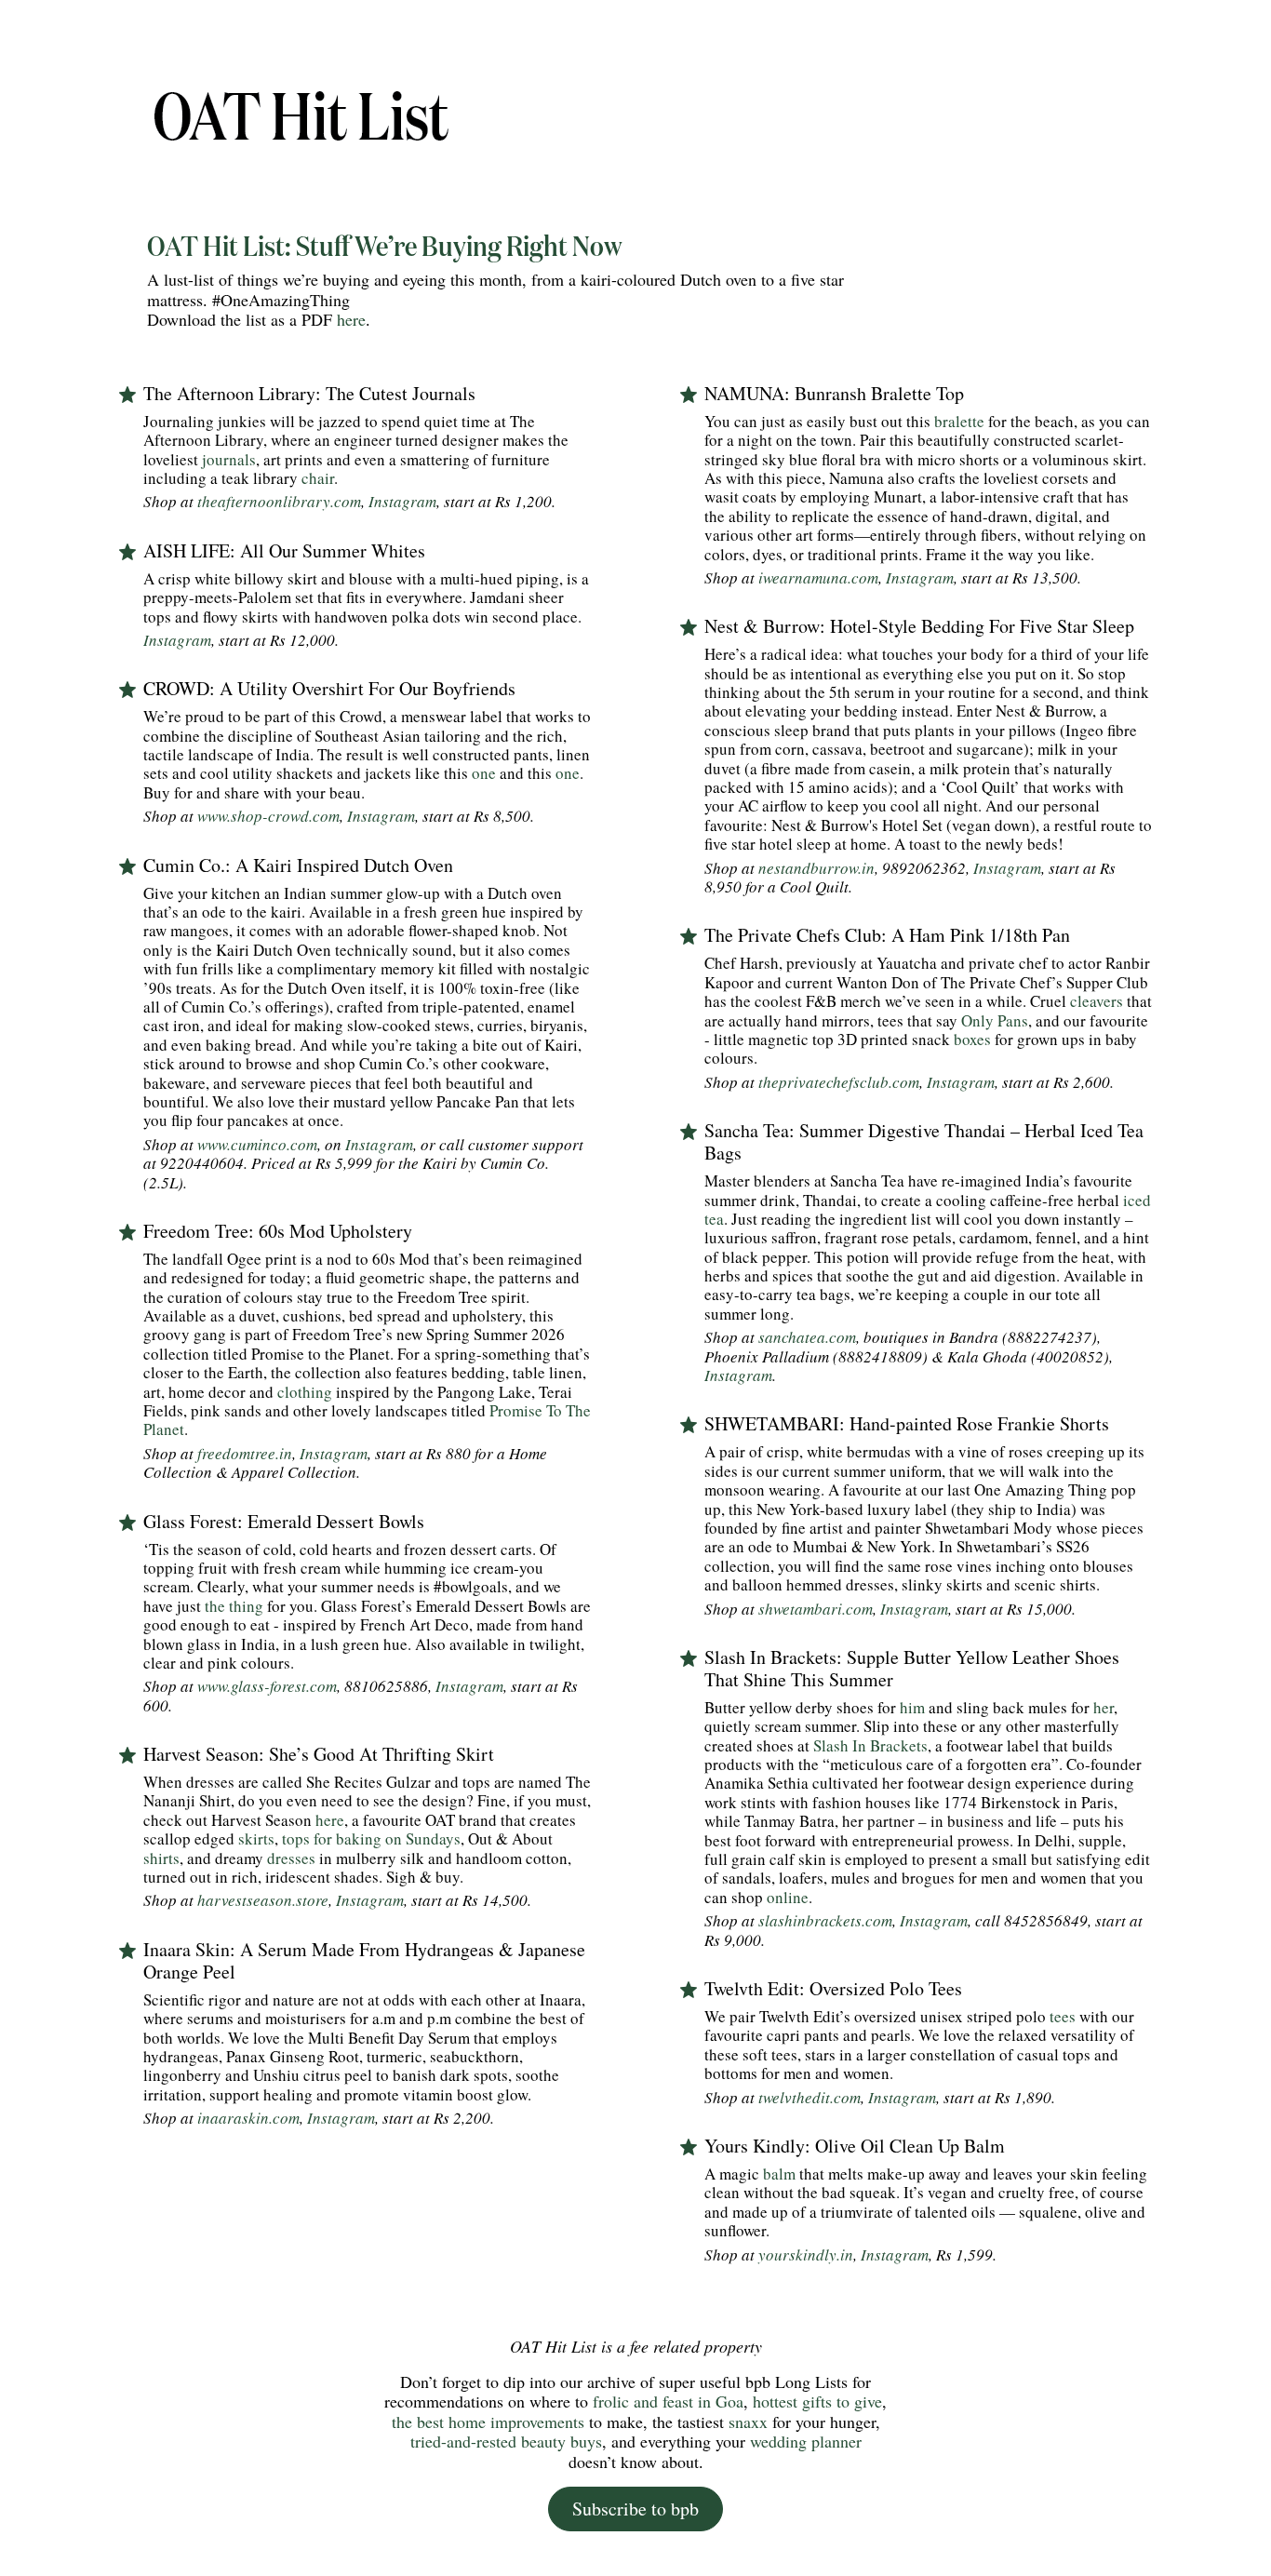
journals (229, 459)
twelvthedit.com (809, 2097)
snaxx (746, 2422)
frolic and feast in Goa (666, 2401)
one (484, 773)
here (351, 319)
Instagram (402, 501)
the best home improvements (488, 2422)
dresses (291, 1858)
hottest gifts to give (817, 2401)
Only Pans (995, 1020)
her (1104, 1707)
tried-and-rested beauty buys (506, 2441)
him (912, 1707)
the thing (234, 1606)
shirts (161, 1858)
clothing (305, 1392)
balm (779, 2173)
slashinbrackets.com (825, 1920)
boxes (972, 1039)
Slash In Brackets (870, 1745)
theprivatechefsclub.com (839, 1082)
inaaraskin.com (248, 2118)
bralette (959, 421)
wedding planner (803, 2441)
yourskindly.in (806, 2254)
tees (1063, 2016)
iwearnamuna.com (818, 577)
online (788, 1897)
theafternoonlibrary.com (279, 501)
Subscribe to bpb (635, 2509)
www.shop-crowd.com (268, 816)
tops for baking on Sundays (371, 1838)
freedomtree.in (245, 1453)
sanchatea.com (805, 1337)
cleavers (1097, 1001)
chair (318, 478)
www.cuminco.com (255, 1144)
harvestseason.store (263, 1900)
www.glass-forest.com (265, 1686)
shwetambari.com (816, 1609)
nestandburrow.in (816, 868)
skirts (256, 1838)
